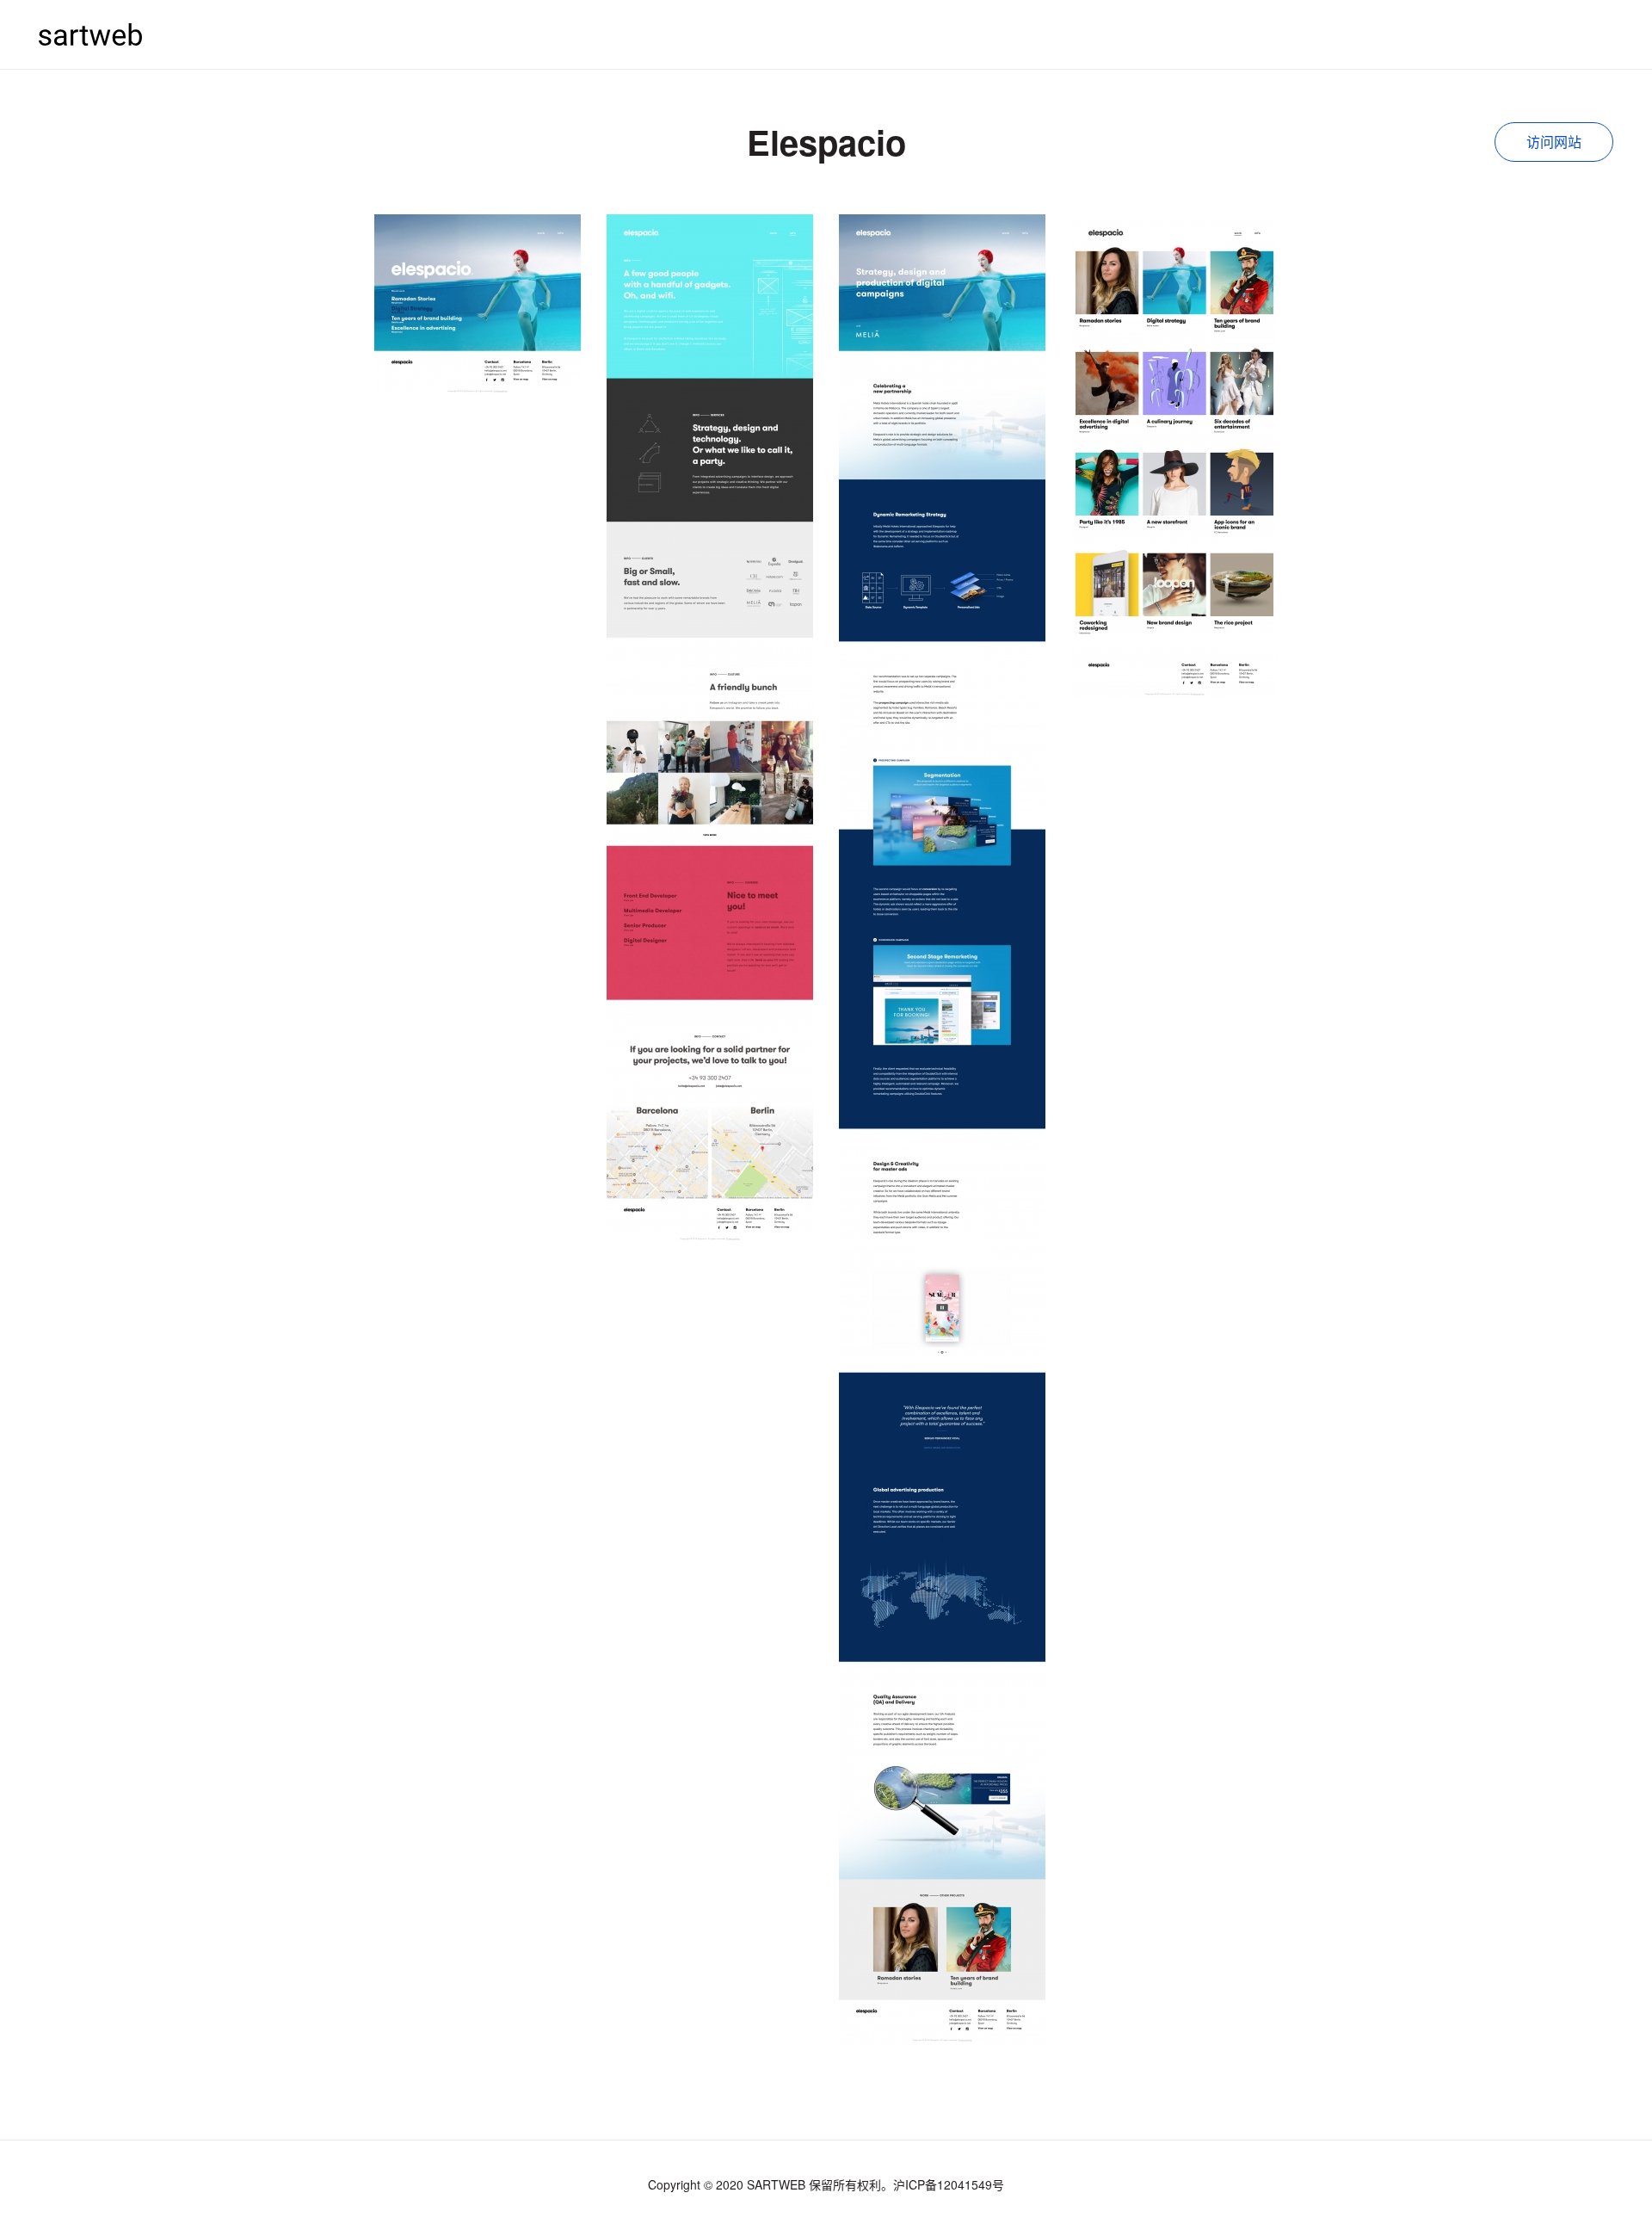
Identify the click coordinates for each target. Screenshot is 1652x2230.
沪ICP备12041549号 (949, 2184)
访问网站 (1554, 142)
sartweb (90, 34)
